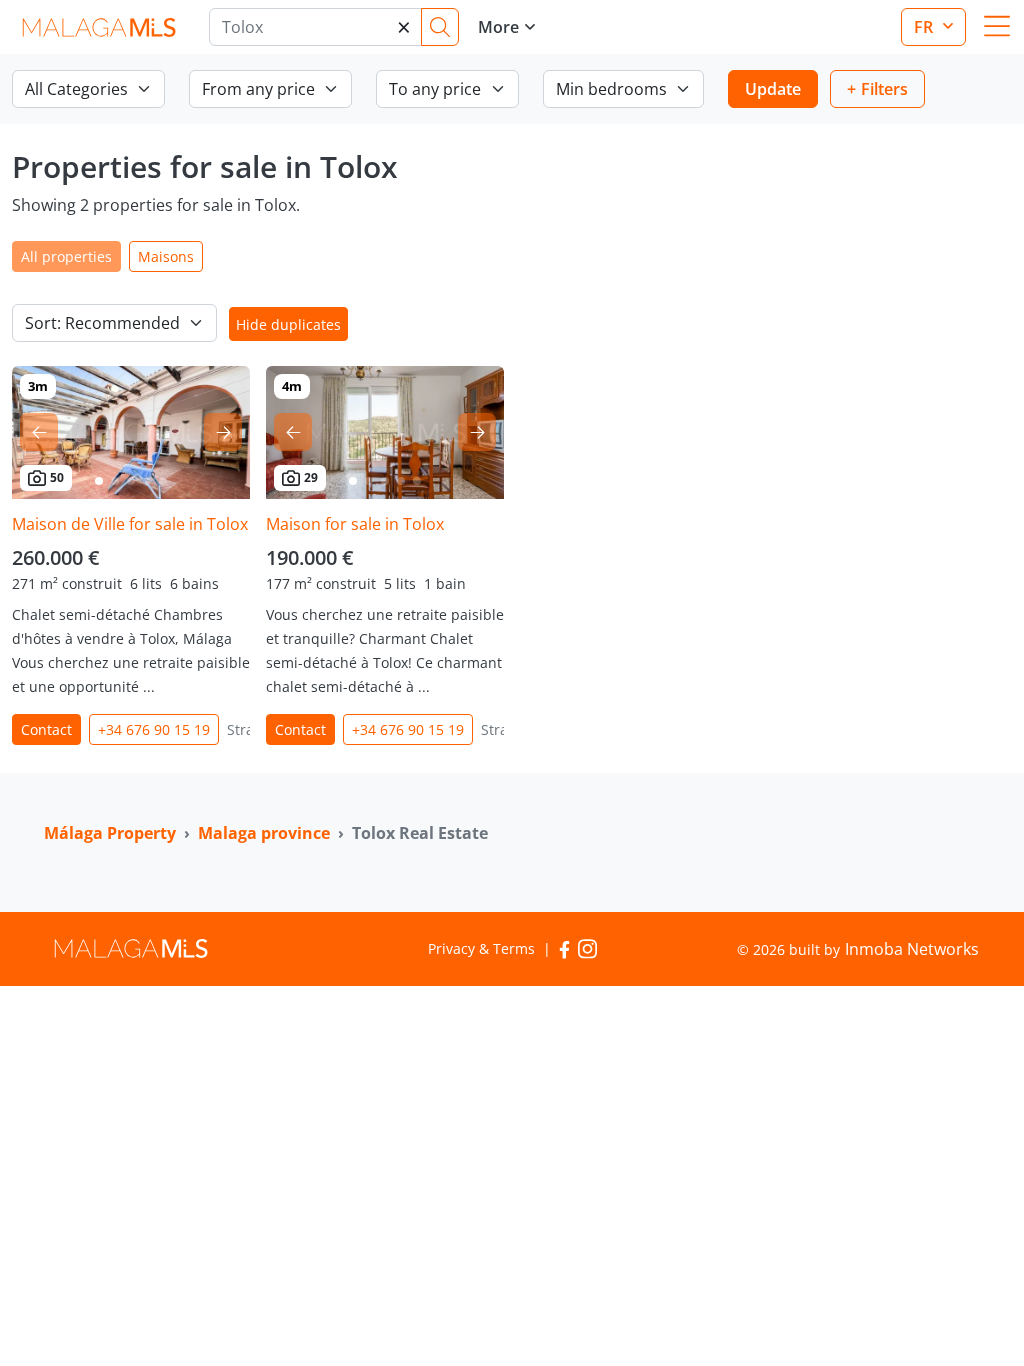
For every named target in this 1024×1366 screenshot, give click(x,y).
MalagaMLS (98, 27)
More (498, 27)
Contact (46, 729)
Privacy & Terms (481, 948)
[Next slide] (223, 432)
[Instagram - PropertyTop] (587, 948)
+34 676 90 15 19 (154, 729)
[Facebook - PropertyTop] (564, 948)
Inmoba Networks (912, 949)
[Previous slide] (39, 432)
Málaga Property (110, 833)
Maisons (166, 256)
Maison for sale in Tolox (355, 524)
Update (773, 89)
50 (57, 477)
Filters (884, 89)
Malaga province (264, 833)
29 (311, 477)
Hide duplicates (288, 324)
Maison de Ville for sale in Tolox (130, 524)
